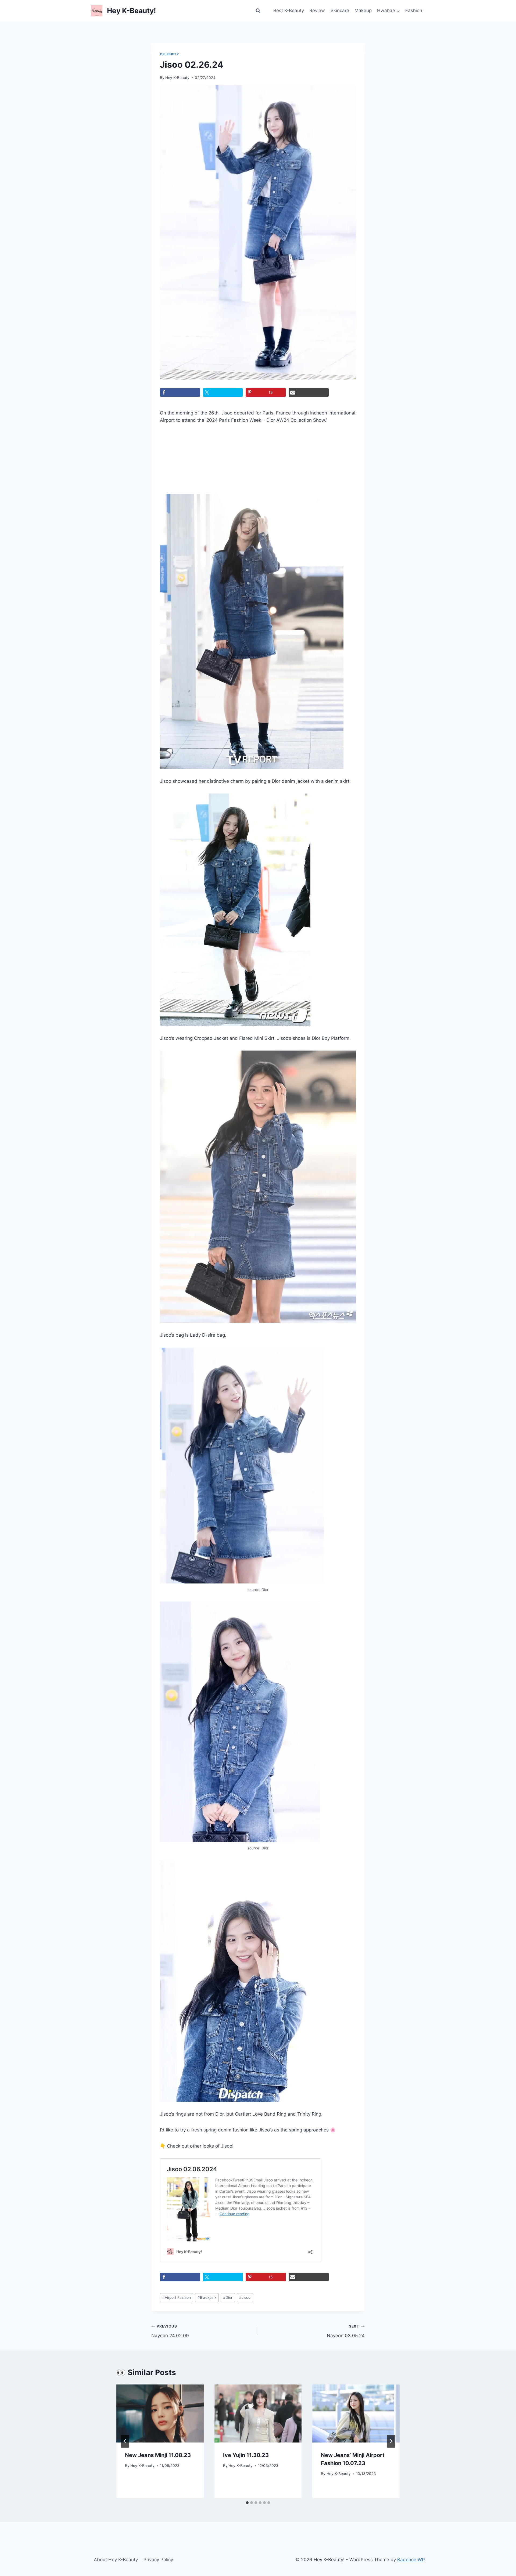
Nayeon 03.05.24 (346, 2331)
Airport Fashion (177, 2297)
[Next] (391, 2441)
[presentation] (160, 2413)
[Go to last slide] (125, 2441)
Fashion (414, 10)
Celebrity (169, 54)
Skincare (340, 10)
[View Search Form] (258, 11)
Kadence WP (411, 2560)
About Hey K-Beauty (116, 2560)
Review (317, 10)
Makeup (363, 10)
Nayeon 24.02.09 (170, 2331)
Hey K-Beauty (177, 78)
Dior (228, 2297)
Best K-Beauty (289, 10)
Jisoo (245, 2297)
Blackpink (207, 2297)
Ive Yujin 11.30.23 (246, 2455)
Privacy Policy (158, 2560)
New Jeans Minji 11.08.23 (158, 2455)
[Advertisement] (189, 462)
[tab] (247, 2503)
